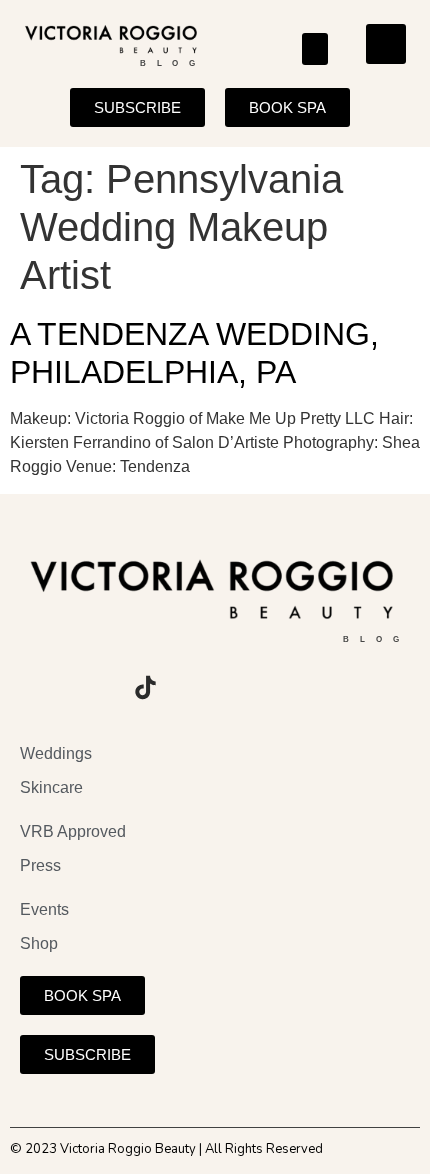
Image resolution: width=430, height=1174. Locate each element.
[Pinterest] (200, 688)
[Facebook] (90, 688)
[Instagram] (35, 688)
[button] (315, 49)
